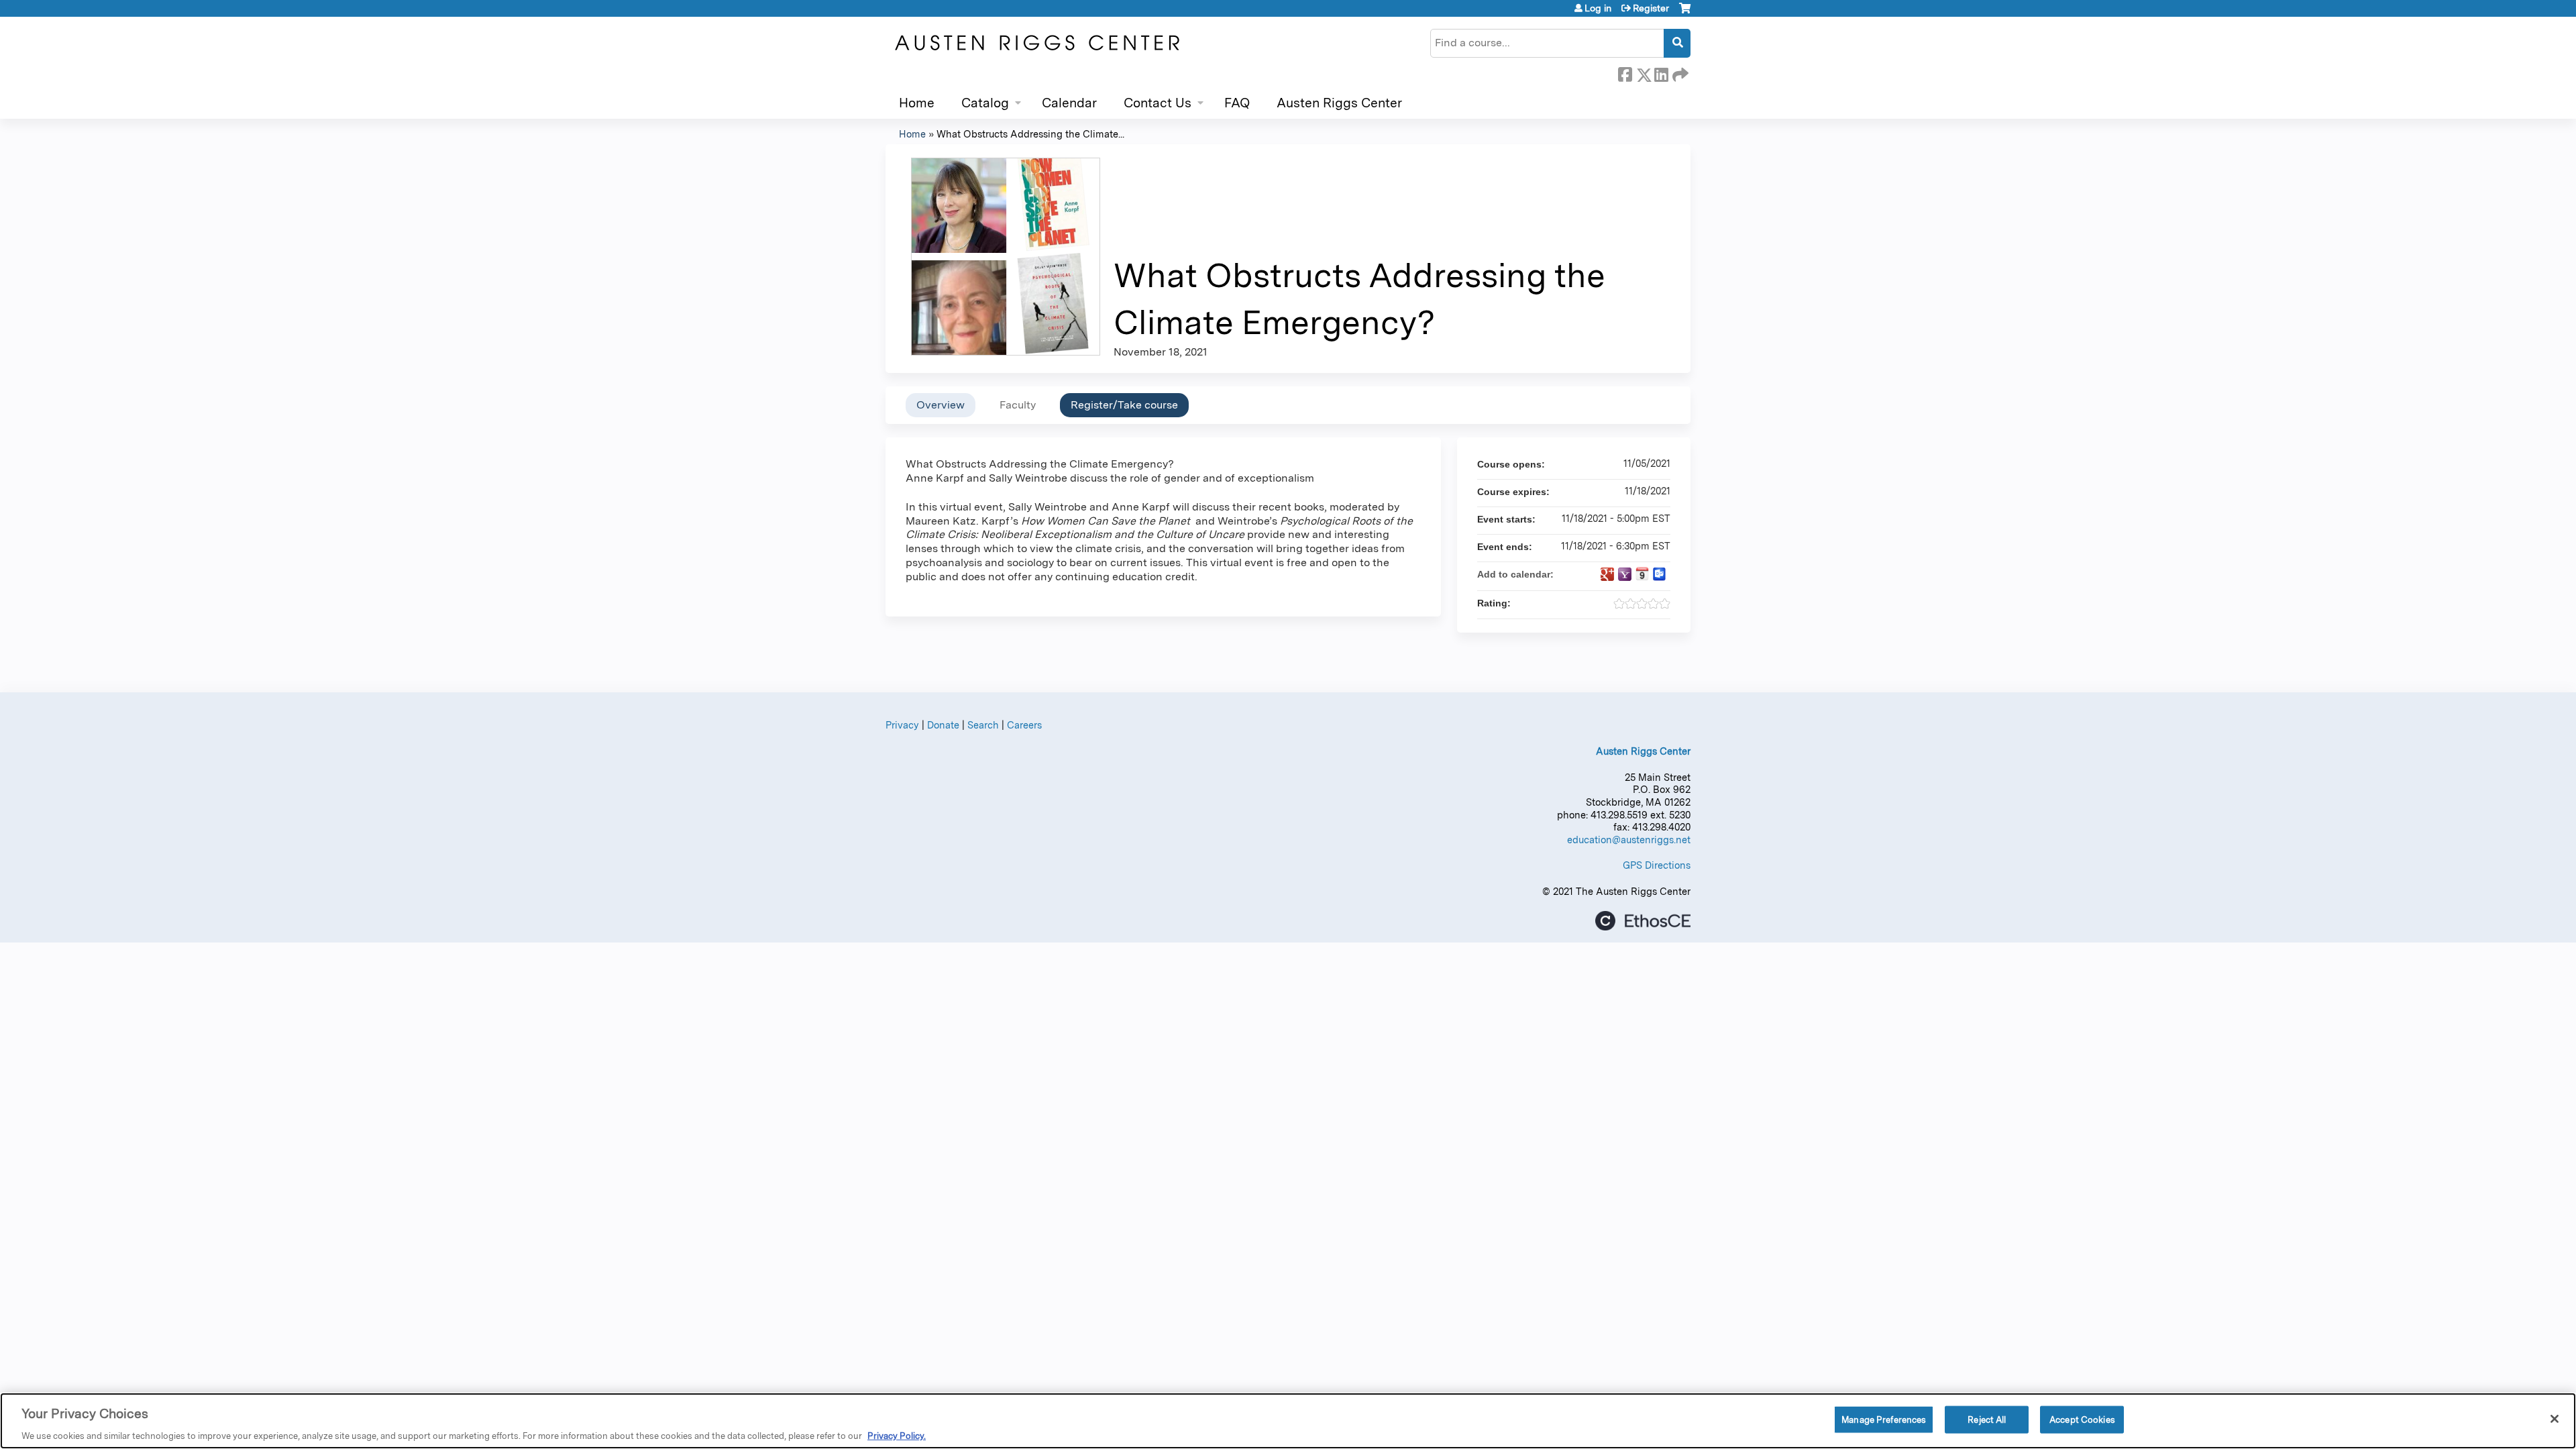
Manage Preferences (1884, 1419)
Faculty (1018, 405)
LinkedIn (1661, 72)
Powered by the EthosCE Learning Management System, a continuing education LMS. (1643, 921)
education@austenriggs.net (1629, 840)
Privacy (902, 725)
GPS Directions (1657, 865)
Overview (941, 405)
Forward (1679, 72)
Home (917, 103)
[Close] (2555, 1419)
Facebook (1625, 72)
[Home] (1036, 43)
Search (983, 725)
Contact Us (1158, 103)
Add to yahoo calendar (1625, 574)
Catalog (985, 103)
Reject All (1987, 1419)
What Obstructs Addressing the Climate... (1030, 134)
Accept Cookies (2082, 1419)
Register (1651, 8)
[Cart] (1685, 13)
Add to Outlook (1660, 574)
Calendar (1069, 103)
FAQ (1237, 103)
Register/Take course (1124, 405)
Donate (943, 725)
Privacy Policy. (897, 1435)
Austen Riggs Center (1339, 103)
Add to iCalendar (1642, 574)
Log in (1598, 8)
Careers (1024, 725)
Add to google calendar (1607, 574)
